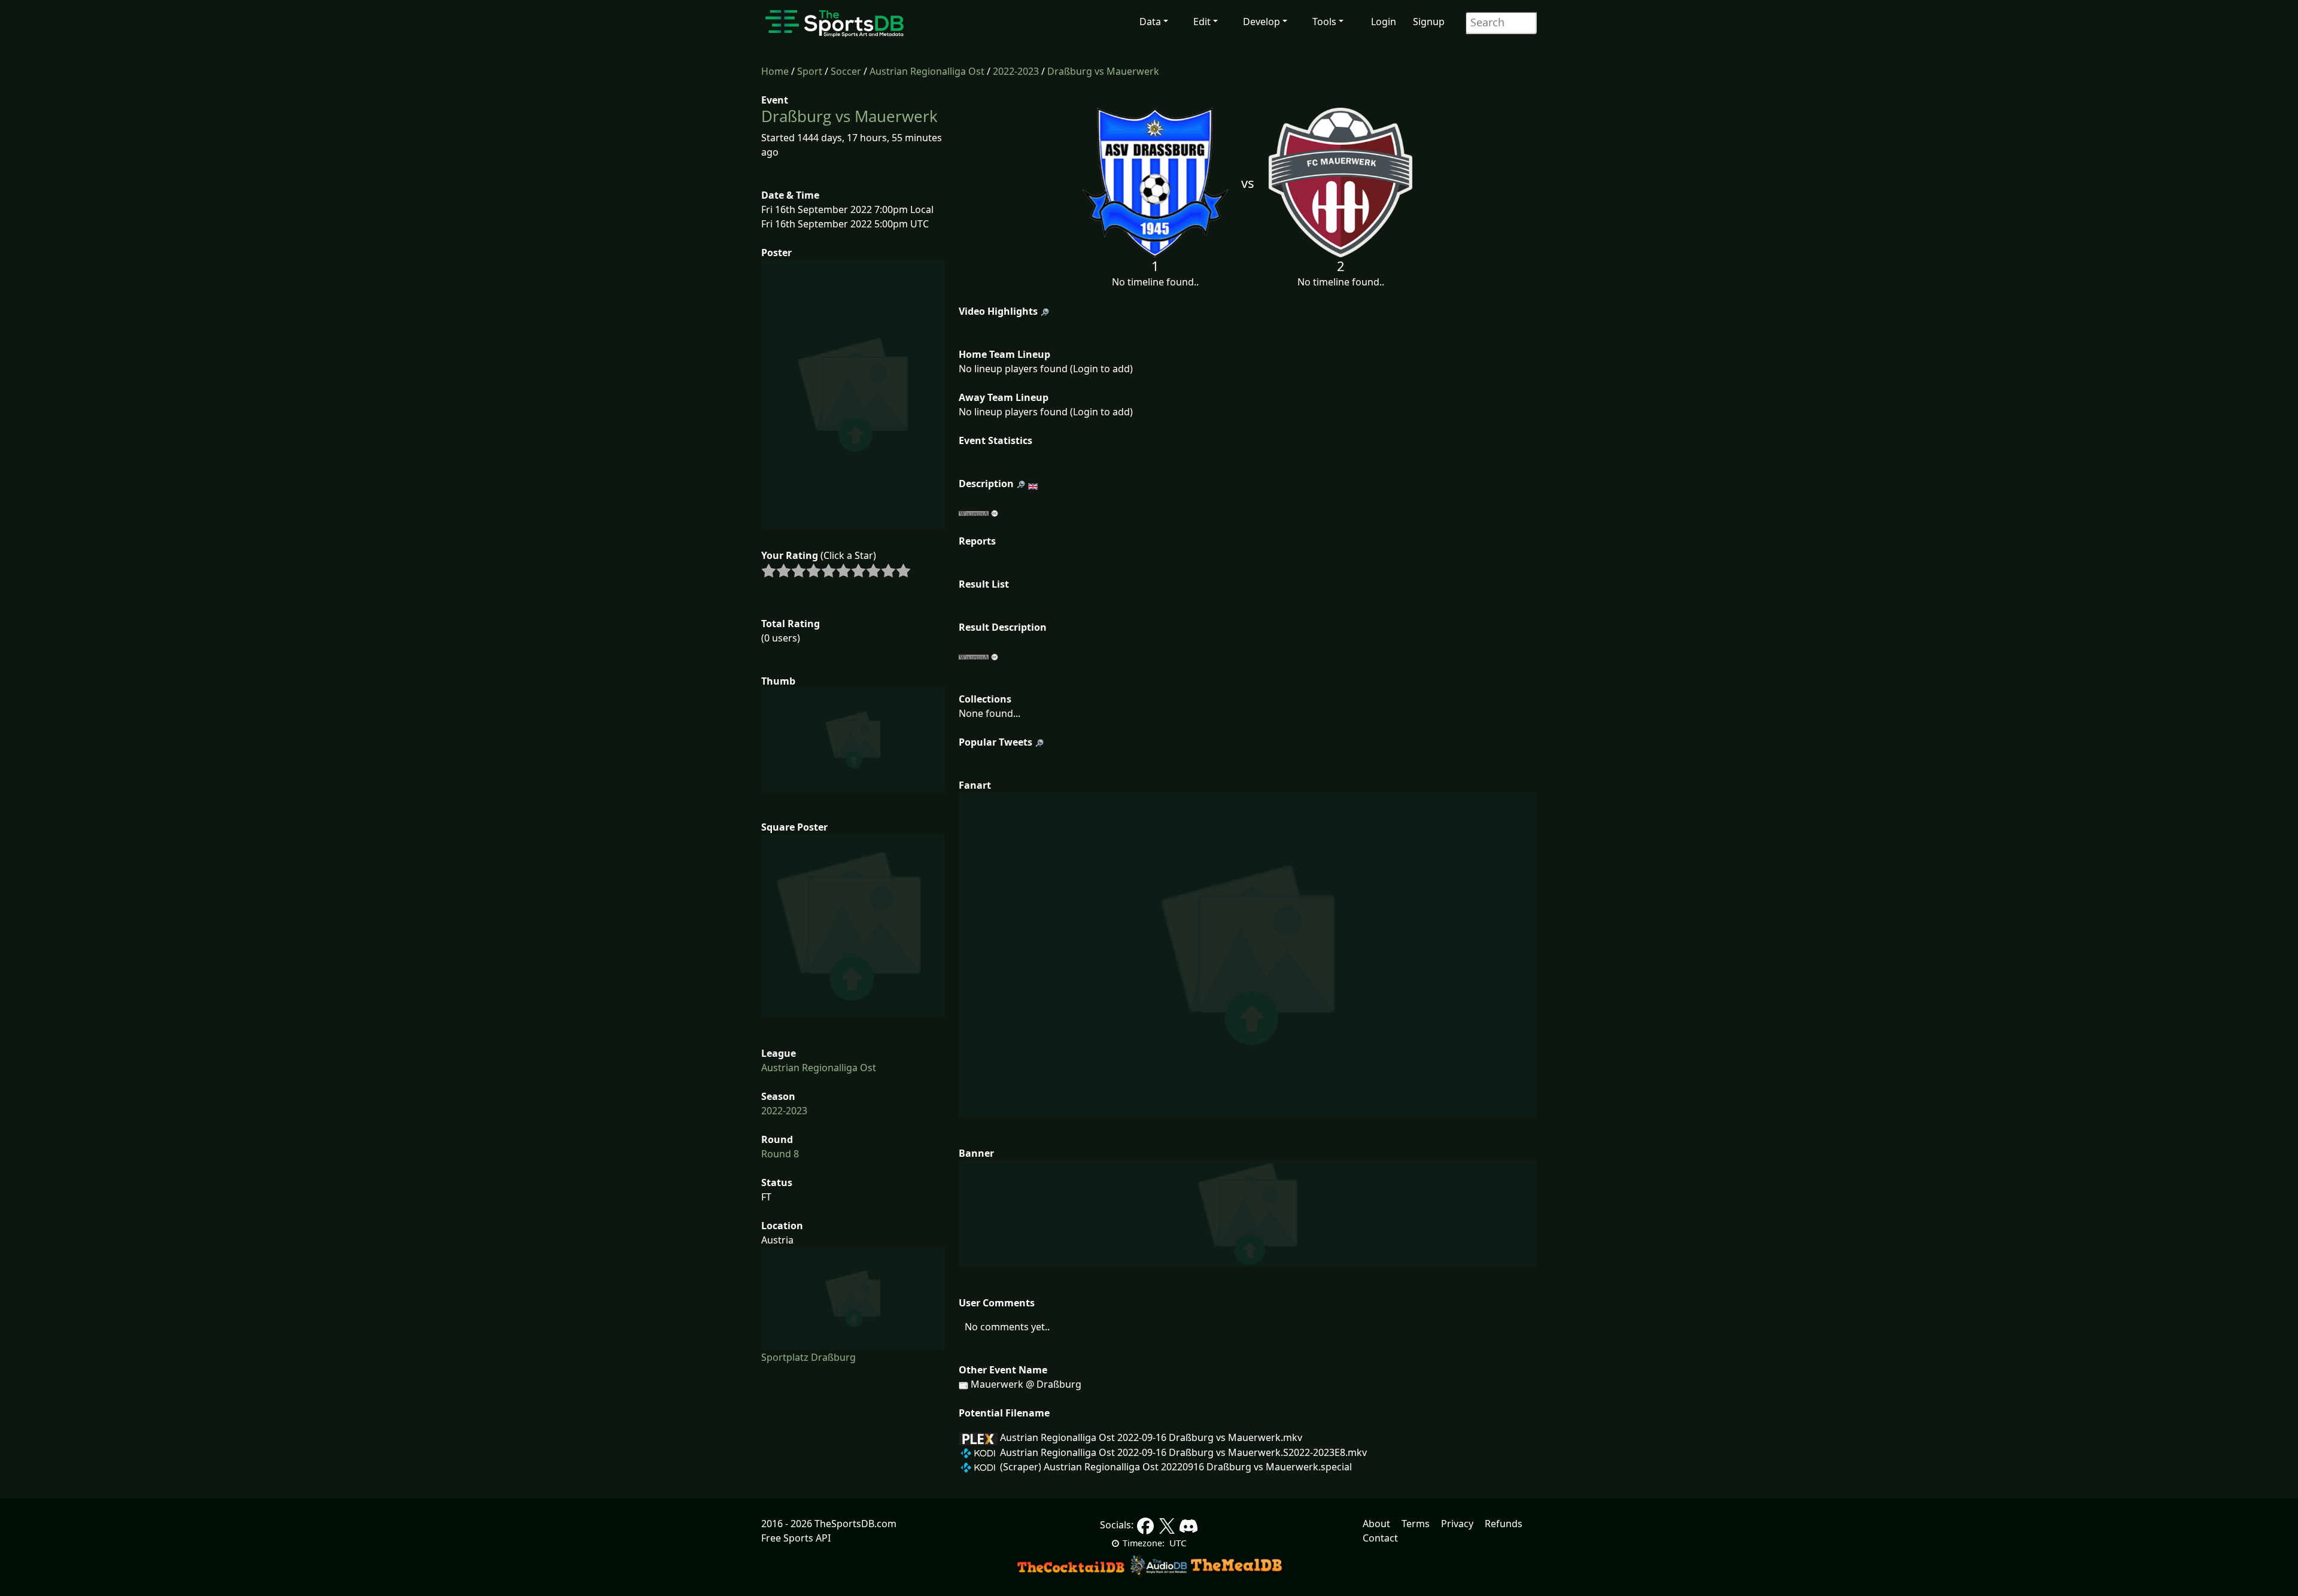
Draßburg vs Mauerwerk (1103, 71)
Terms (1416, 1524)
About (1376, 1524)
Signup (1429, 22)
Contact (1380, 1538)
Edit (1202, 22)
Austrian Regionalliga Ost (927, 71)
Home (775, 71)
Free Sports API (796, 1538)
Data (1150, 22)
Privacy (1457, 1524)
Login (1384, 22)
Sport (810, 71)
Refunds (1504, 1524)
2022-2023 (1016, 71)
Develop (1262, 22)
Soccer (846, 71)
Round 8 (780, 1154)
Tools (1324, 22)
